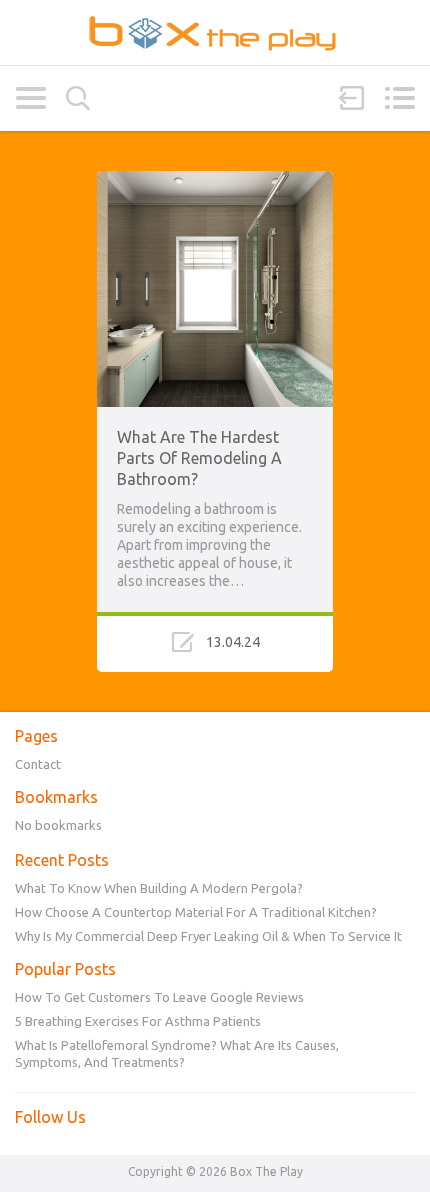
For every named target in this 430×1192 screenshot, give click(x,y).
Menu (399, 98)
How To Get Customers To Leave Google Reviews (159, 997)
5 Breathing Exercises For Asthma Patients (138, 1021)
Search (78, 98)
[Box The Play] (215, 32)
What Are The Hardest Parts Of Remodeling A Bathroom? (199, 458)
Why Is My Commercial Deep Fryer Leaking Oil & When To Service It (208, 936)
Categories (30, 98)
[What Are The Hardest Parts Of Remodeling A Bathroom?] (215, 180)
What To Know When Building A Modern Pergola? (159, 888)
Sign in (352, 98)
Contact (38, 764)
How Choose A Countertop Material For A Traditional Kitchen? (196, 912)
